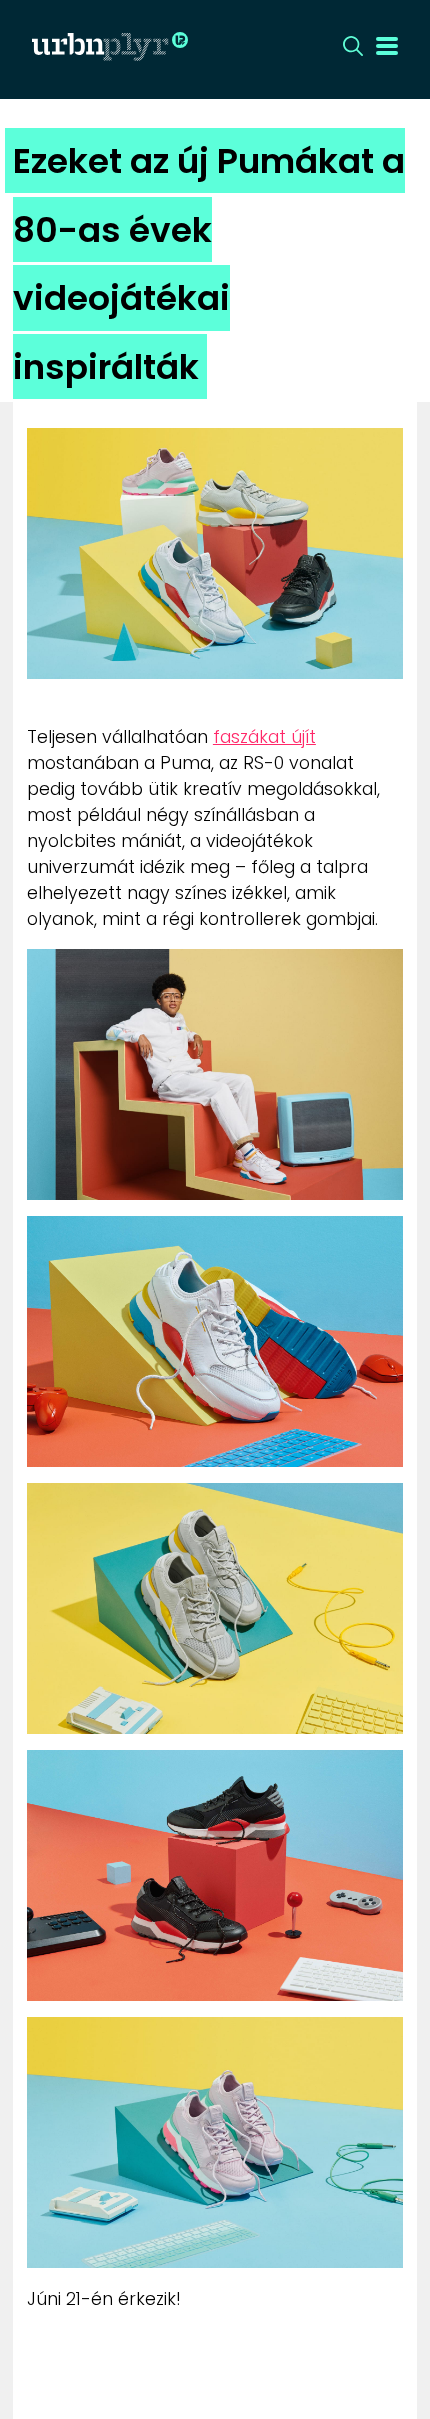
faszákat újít (264, 737)
